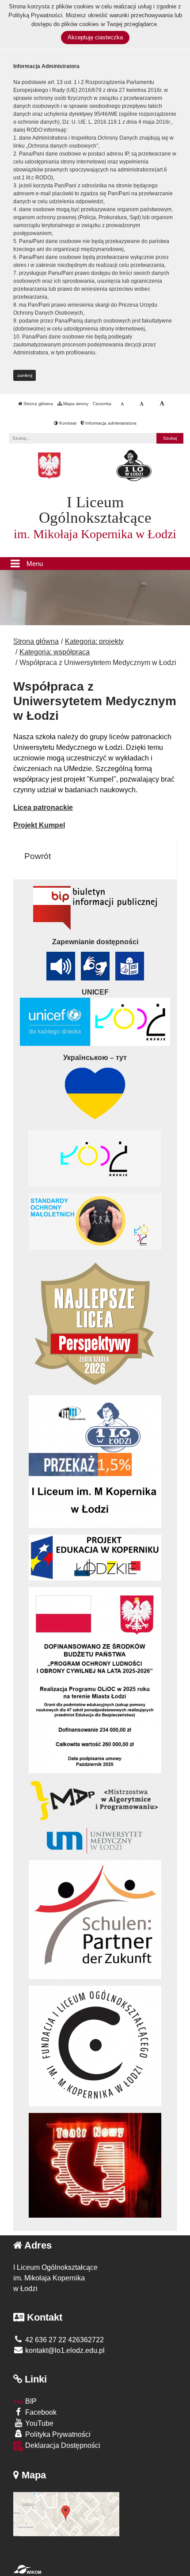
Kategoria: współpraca (55, 652)
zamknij (25, 375)
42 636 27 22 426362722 (64, 2340)
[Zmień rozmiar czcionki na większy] (142, 404)
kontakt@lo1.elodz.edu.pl (64, 2350)
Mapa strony (75, 404)
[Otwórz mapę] (66, 2513)
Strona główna (38, 404)
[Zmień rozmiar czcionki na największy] (162, 404)
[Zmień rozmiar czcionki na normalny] (122, 404)
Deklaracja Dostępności (62, 2445)
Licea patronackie (43, 807)
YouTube (38, 2423)
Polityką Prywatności (35, 15)
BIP (30, 2401)
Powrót (38, 856)
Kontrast (67, 423)
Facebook (40, 2412)
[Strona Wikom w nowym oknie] (27, 2569)
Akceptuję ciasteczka (95, 37)
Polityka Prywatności (57, 2434)
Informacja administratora (110, 423)
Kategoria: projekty (94, 641)
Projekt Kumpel (39, 825)
